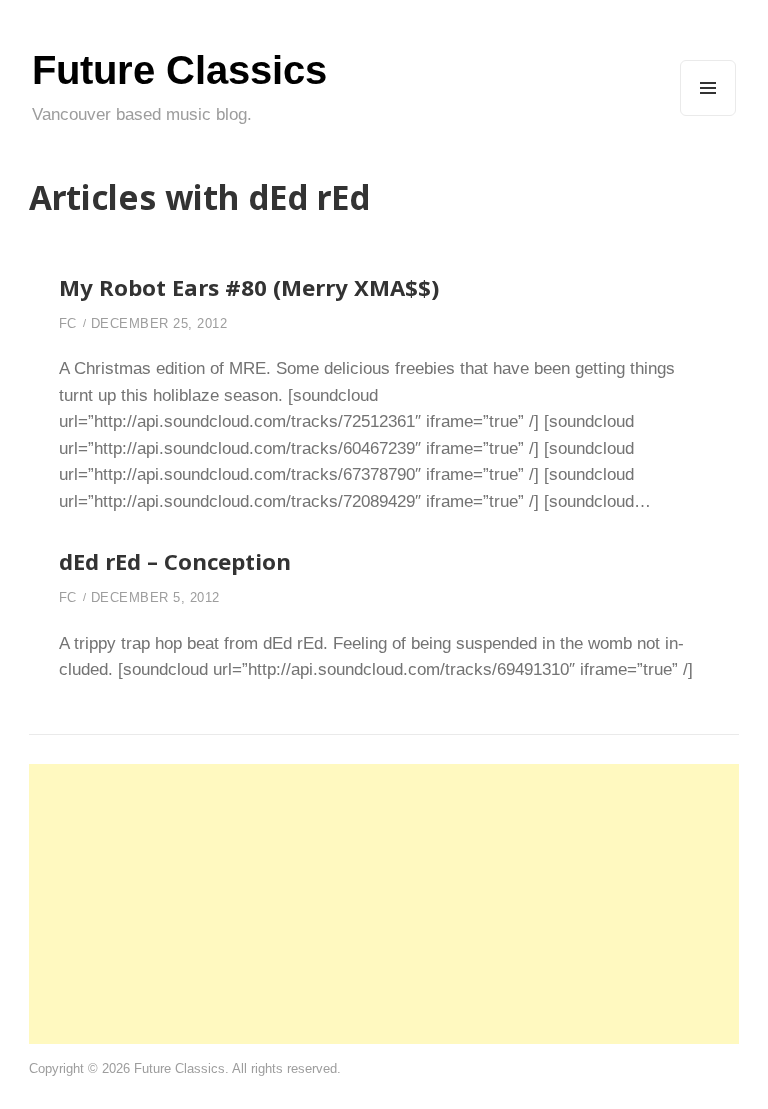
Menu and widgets (708, 115)
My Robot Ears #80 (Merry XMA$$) (249, 287)
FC (68, 323)
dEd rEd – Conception (175, 561)
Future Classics (179, 70)
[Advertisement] (383, 904)
